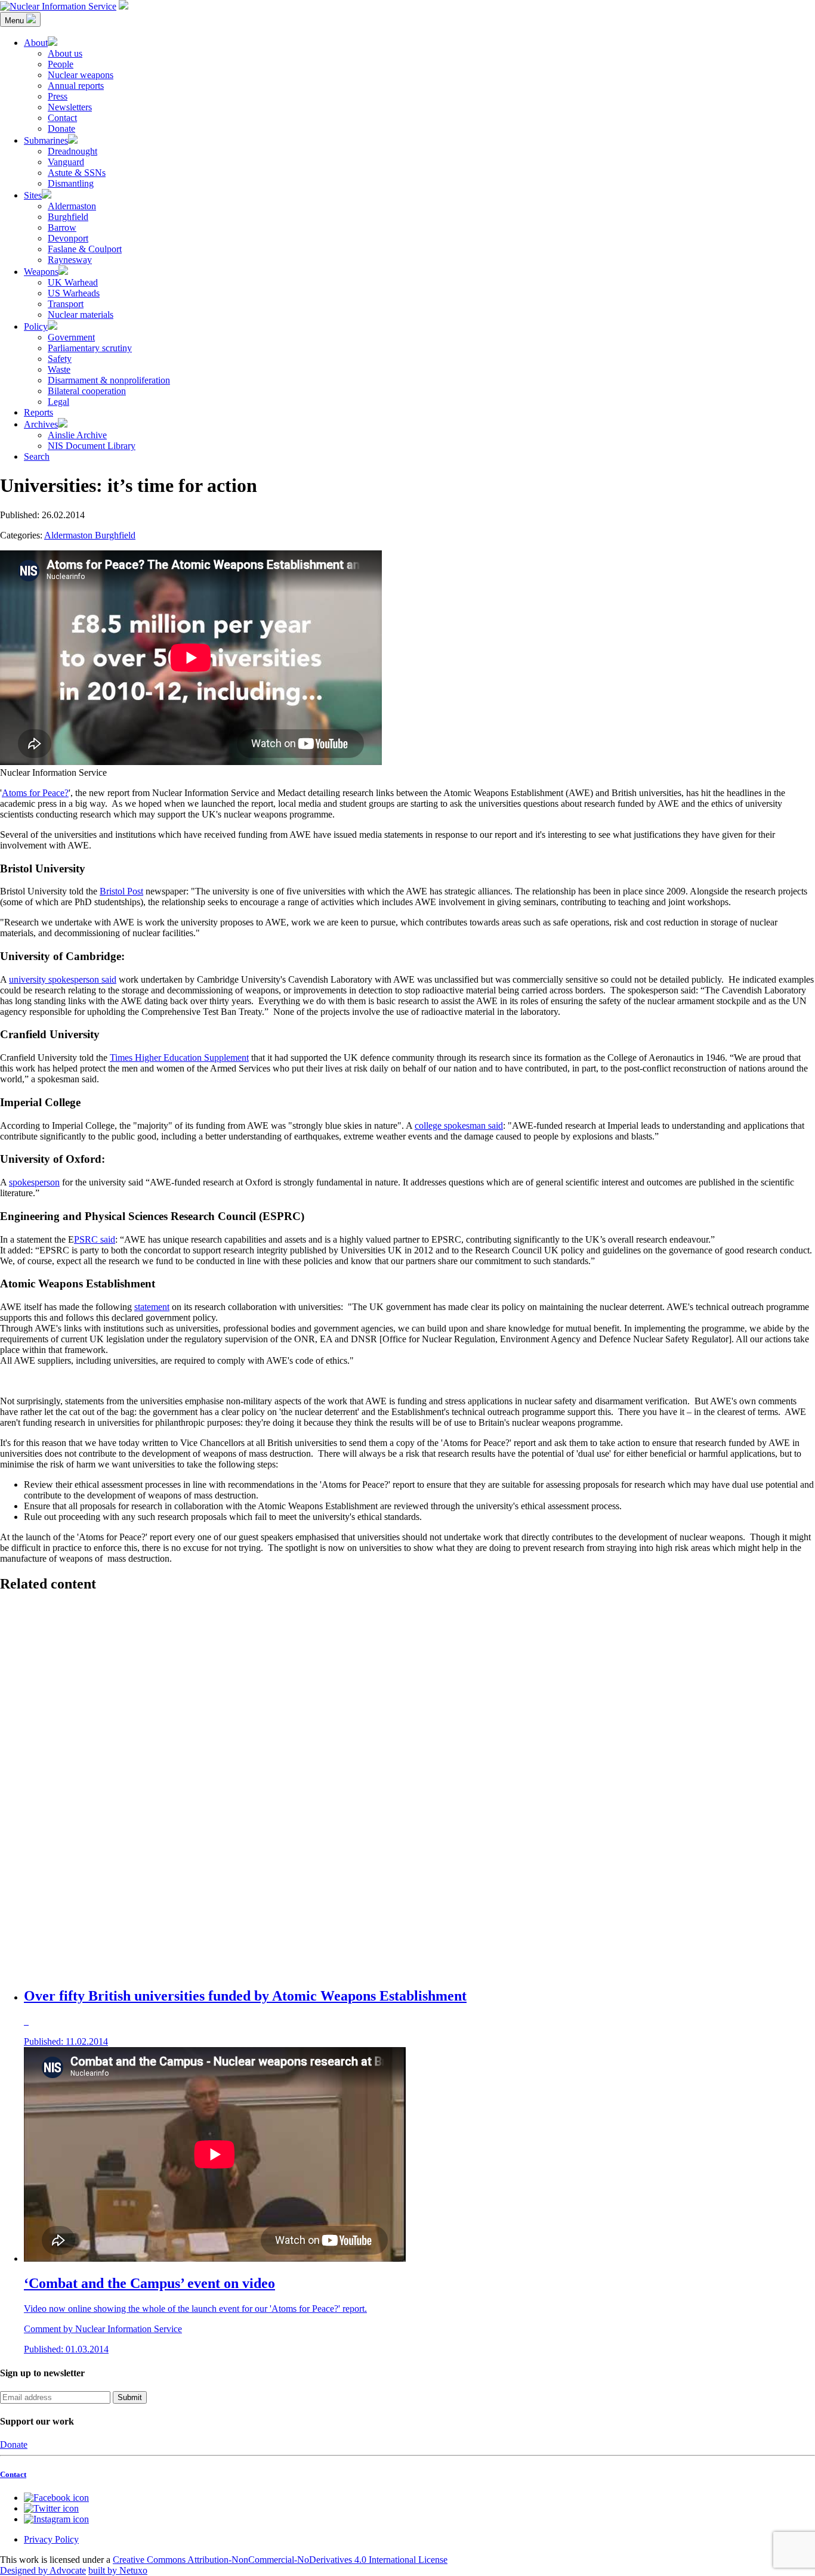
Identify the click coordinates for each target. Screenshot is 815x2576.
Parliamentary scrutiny (90, 348)
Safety (60, 359)
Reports (38, 412)
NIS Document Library (92, 446)
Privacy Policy (51, 2539)
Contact (62, 118)
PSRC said (95, 1239)
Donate (61, 129)
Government (71, 337)
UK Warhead (73, 282)
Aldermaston (72, 206)
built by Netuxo (118, 2570)
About (36, 43)
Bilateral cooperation (87, 391)
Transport (66, 304)
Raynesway (70, 260)
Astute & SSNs (77, 173)
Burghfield (68, 217)
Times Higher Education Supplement (179, 1058)
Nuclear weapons (81, 75)
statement (152, 1307)
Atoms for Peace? (35, 793)
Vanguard (66, 162)
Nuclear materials (81, 315)
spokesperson (34, 1182)
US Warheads (74, 293)
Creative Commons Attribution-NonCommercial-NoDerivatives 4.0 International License (280, 2560)
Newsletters (70, 107)
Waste (59, 369)
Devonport (68, 238)
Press (58, 96)
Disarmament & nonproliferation (109, 380)
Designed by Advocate (43, 2570)
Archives (41, 424)
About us (65, 53)
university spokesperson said (63, 979)
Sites (33, 195)
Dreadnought (72, 151)
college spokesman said (459, 1126)
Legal (58, 402)
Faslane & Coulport (85, 249)
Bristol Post (121, 891)
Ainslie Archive (77, 435)
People (61, 64)
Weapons (41, 272)
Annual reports (76, 86)
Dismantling (71, 183)
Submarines (46, 140)
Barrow (62, 227)
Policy (36, 326)
